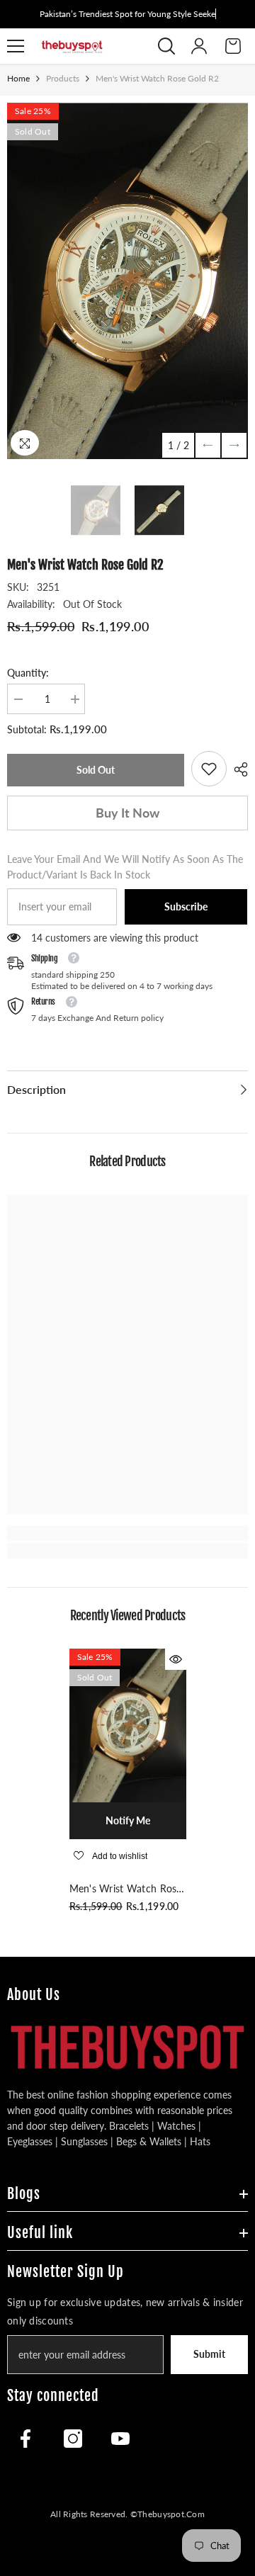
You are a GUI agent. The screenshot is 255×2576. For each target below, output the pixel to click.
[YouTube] (120, 2439)
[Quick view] (176, 1659)
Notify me (128, 1820)
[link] (209, 769)
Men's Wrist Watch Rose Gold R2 (126, 1889)
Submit (209, 2354)
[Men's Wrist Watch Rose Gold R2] (128, 1725)
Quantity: (28, 673)
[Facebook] (25, 2439)
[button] (208, 445)
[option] (127, 281)
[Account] (199, 46)
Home (18, 78)
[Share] (237, 769)
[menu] (16, 46)
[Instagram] (73, 2439)
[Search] (166, 46)
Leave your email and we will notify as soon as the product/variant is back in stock (125, 867)
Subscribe (186, 906)
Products (63, 78)
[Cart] (233, 46)
